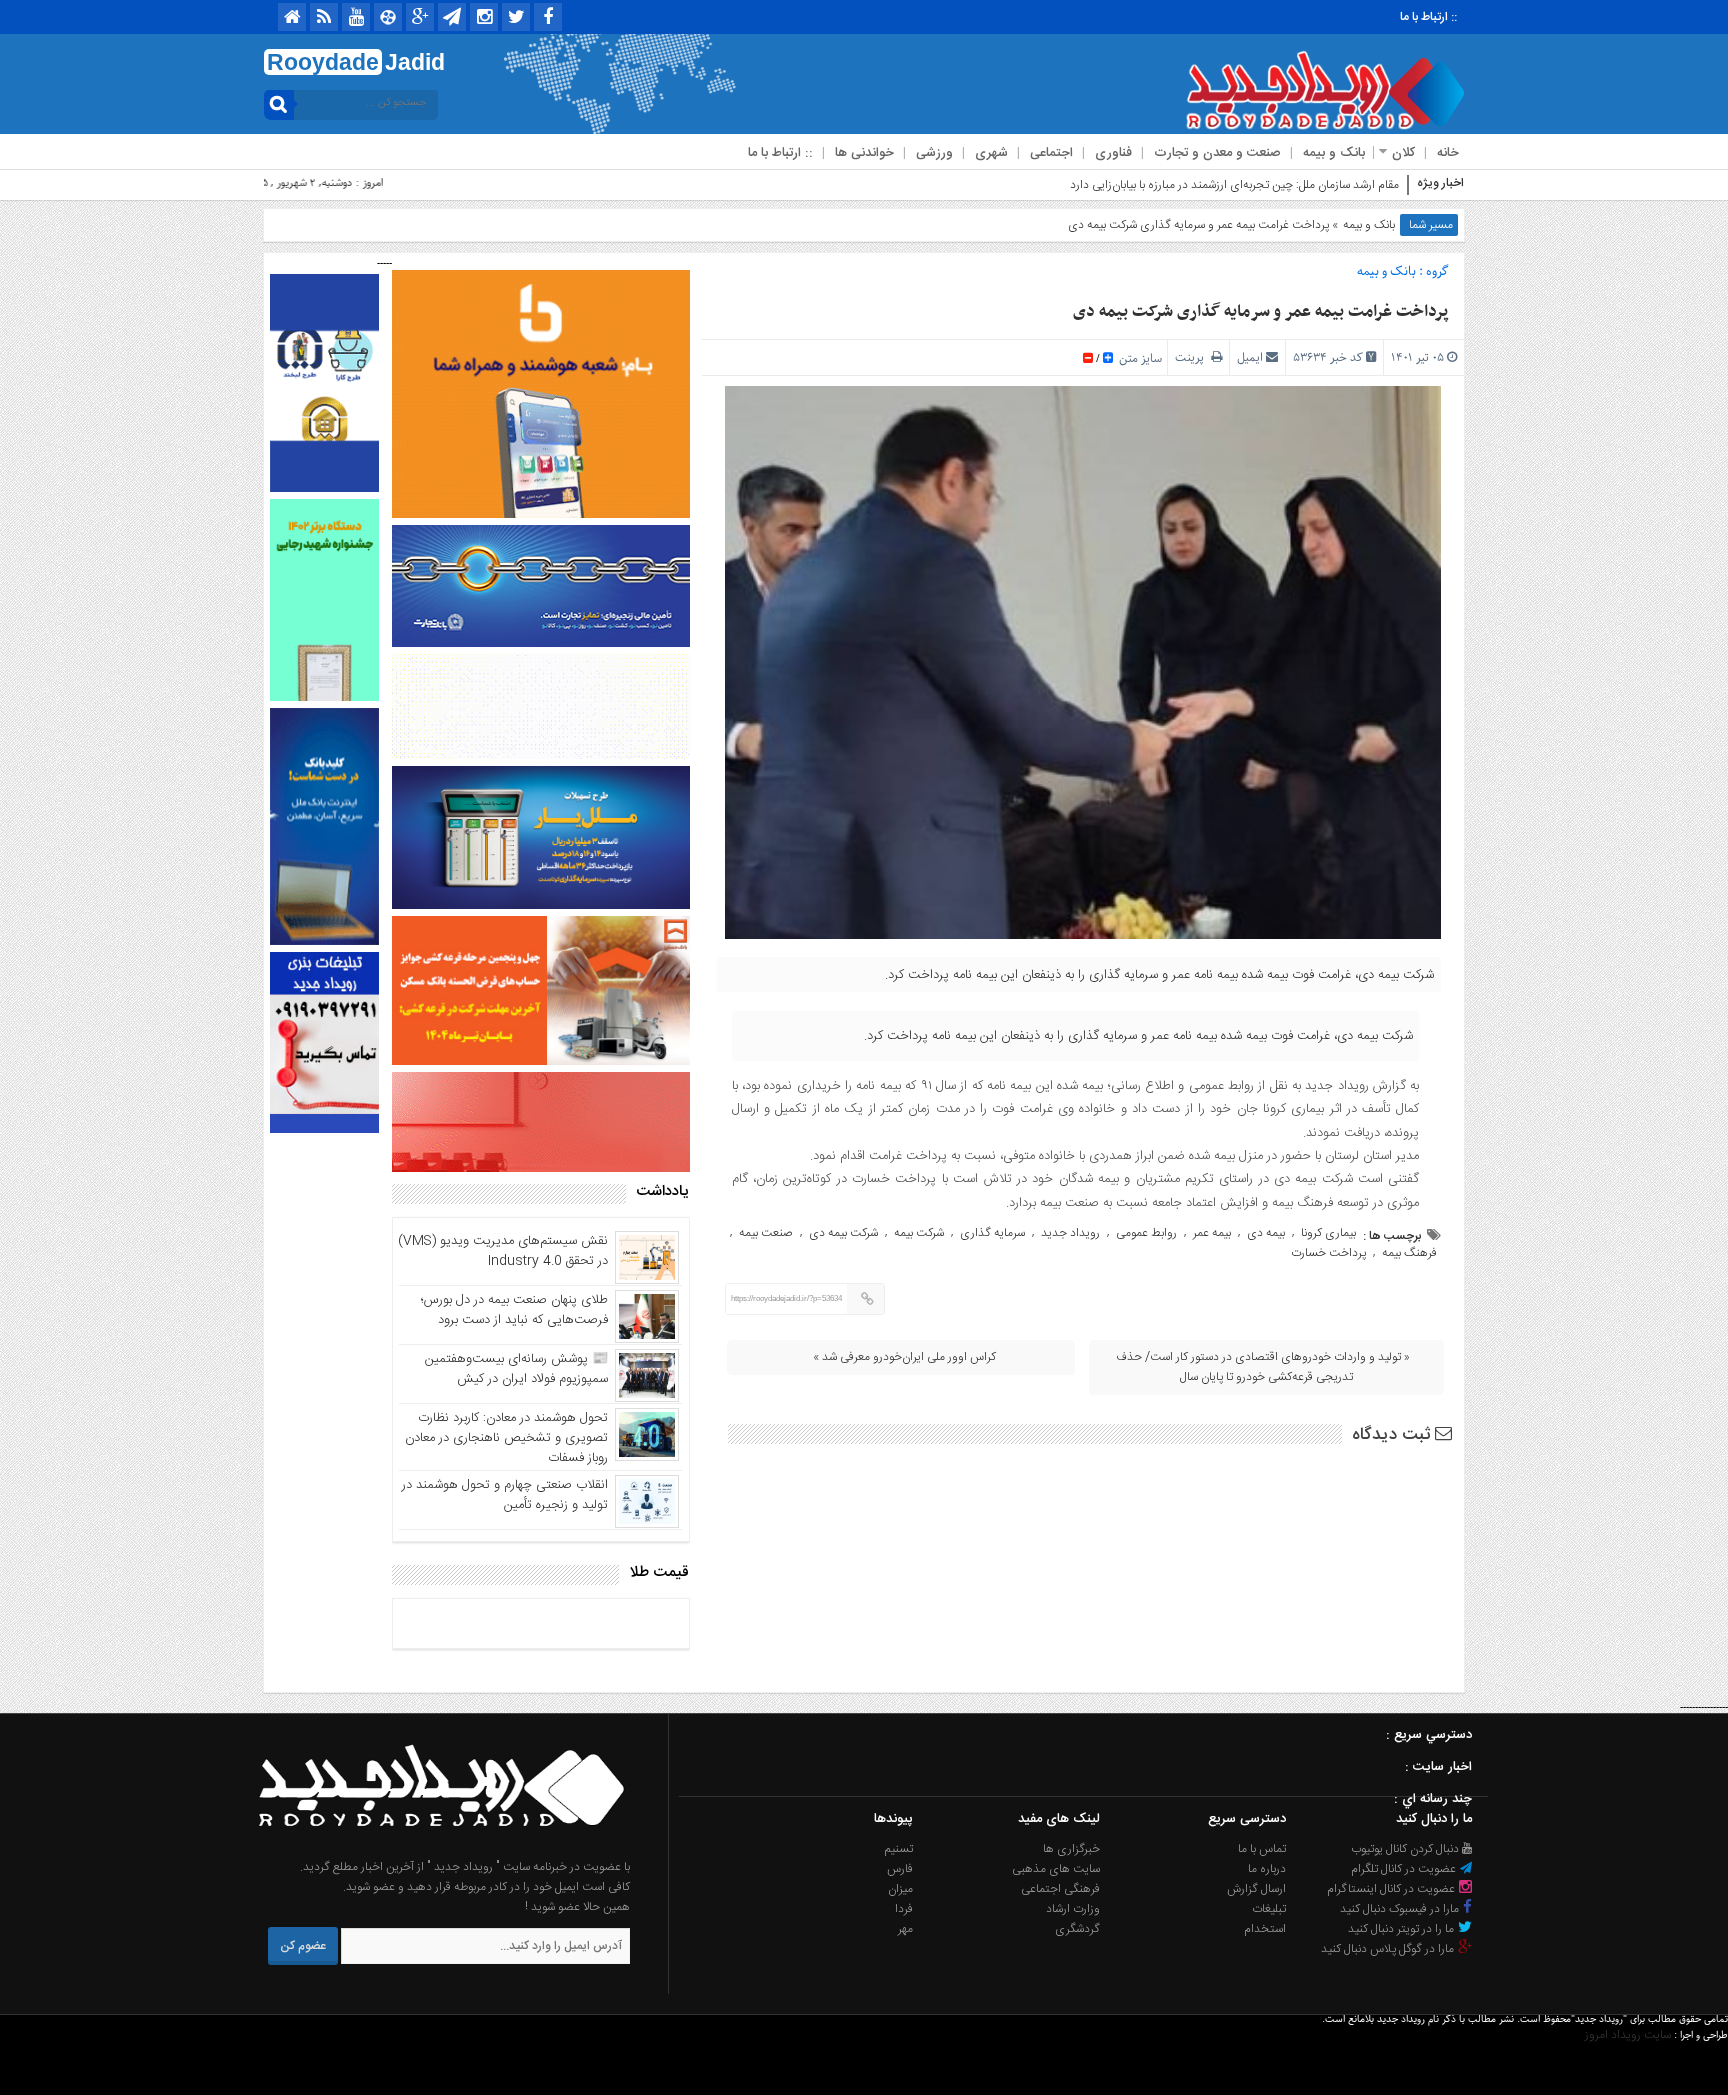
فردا (904, 1909)
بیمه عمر (1212, 1233)
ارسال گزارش (1256, 1889)
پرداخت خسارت (1328, 1253)
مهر (905, 1929)
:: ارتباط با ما (1428, 17)
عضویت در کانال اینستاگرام (1392, 1889)
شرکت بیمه (919, 1233)
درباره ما (1267, 1869)
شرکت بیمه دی (843, 1233)
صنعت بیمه (766, 1233)
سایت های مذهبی (1056, 1869)
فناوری (1113, 153)
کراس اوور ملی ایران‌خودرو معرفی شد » (904, 1357)
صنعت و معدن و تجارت (1217, 153)
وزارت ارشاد (1073, 1909)
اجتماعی (1051, 153)
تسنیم (899, 1849)
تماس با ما (1262, 1849)
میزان (900, 1889)
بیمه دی (1266, 1233)
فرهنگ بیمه (1409, 1253)
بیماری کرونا (1328, 1233)
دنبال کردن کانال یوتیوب (1406, 1849)
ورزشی (934, 153)
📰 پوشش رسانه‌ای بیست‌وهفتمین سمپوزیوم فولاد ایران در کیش (516, 1369)
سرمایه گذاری (992, 1233)
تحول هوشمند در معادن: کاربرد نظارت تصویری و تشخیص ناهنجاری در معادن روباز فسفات (506, 1438)
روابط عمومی (1146, 1233)
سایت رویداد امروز (1628, 2035)
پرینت (1193, 357)
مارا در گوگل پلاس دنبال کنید (1389, 1949)
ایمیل (1250, 357)
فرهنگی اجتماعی (1060, 1889)
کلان (1403, 153)
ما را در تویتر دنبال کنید (1402, 1929)
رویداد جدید (1070, 1233)
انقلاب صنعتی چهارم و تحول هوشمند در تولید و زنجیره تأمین (505, 1495)
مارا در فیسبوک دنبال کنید (1401, 1909)
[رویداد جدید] (435, 1847)
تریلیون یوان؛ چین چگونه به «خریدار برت (1307, 185)
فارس (900, 1869)
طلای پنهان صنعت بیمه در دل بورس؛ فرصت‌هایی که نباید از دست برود (514, 1310)
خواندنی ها (864, 153)
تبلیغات (1269, 1909)
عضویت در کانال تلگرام (1405, 1869)
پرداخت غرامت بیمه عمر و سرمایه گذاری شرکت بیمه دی (1261, 312)
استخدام (1265, 1929)
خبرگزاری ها (1071, 1849)
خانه (1448, 153)
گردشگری (1077, 1929)
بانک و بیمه (1334, 153)
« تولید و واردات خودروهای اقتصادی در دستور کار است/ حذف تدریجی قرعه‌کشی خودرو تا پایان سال (1263, 1367)
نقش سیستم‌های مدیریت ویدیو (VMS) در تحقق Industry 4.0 (503, 1251)
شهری (991, 153)
